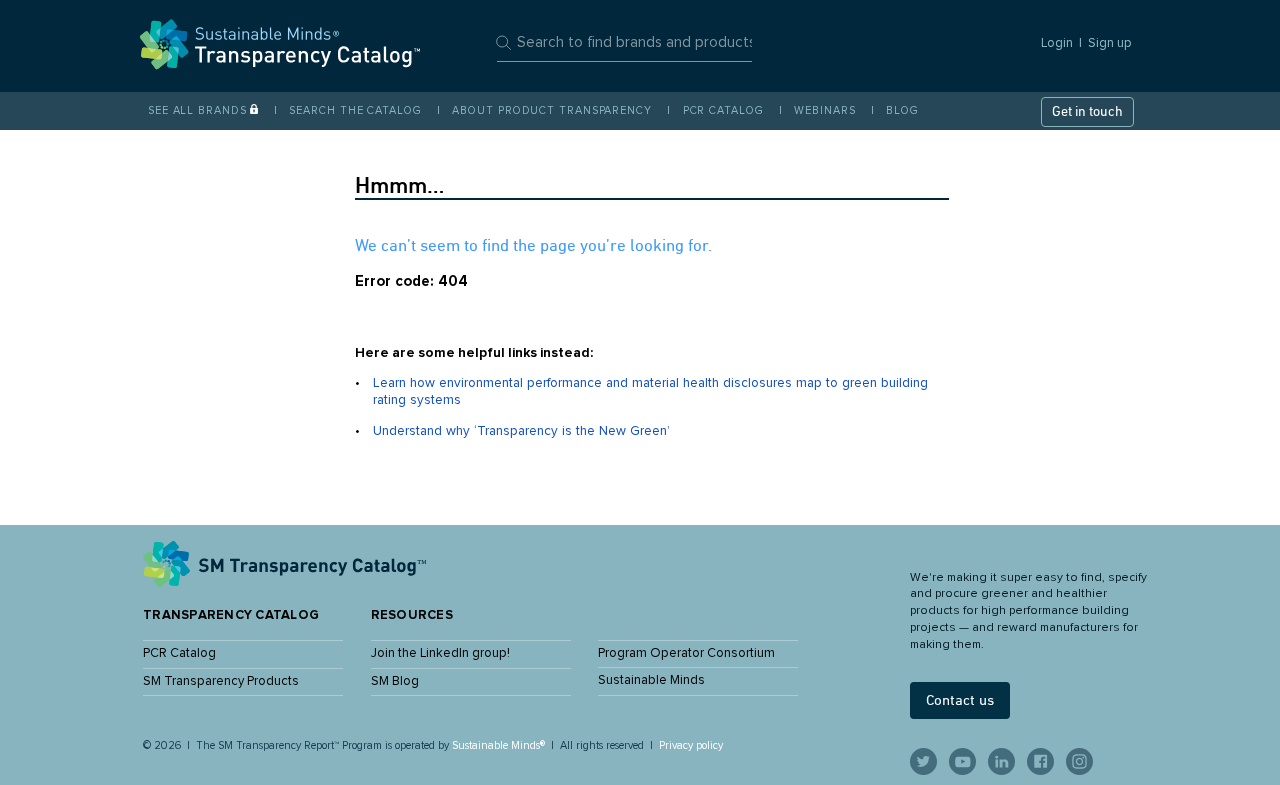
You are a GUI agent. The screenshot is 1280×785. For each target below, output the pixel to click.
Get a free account (639, 484)
